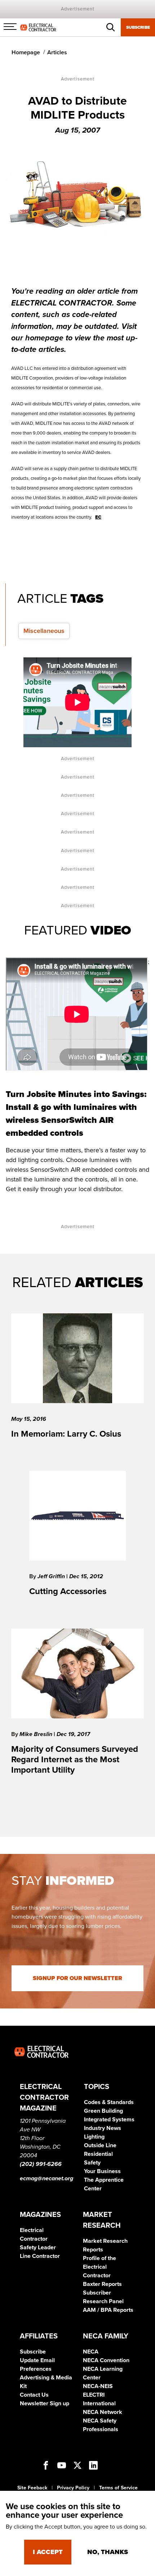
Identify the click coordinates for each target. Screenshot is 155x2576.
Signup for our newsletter (77, 1978)
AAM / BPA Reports (108, 2310)
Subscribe (138, 27)
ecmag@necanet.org (46, 2178)
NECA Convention (106, 2360)
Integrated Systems (109, 2120)
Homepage (26, 52)
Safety (92, 2163)
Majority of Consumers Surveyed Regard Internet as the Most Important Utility (75, 1760)
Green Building (103, 2111)
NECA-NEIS (98, 2386)
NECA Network (103, 2412)
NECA (91, 2352)
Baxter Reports (102, 2284)
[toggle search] (111, 27)
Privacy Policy (73, 2488)
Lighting (94, 2137)
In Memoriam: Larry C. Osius (66, 1434)
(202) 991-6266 (41, 2164)
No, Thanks (108, 2552)
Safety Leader (38, 2247)
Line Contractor (40, 2256)
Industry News (103, 2128)
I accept (48, 2552)
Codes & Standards (109, 2102)
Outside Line (100, 2145)
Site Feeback (32, 2488)
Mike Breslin (37, 1734)
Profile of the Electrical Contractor (99, 2267)
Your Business (102, 2171)
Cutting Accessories (68, 1591)
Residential (98, 2154)
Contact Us (34, 2395)
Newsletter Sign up (45, 2403)
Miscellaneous (44, 631)
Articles (57, 52)
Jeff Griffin (52, 1576)
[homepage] (38, 27)
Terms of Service (118, 2488)
